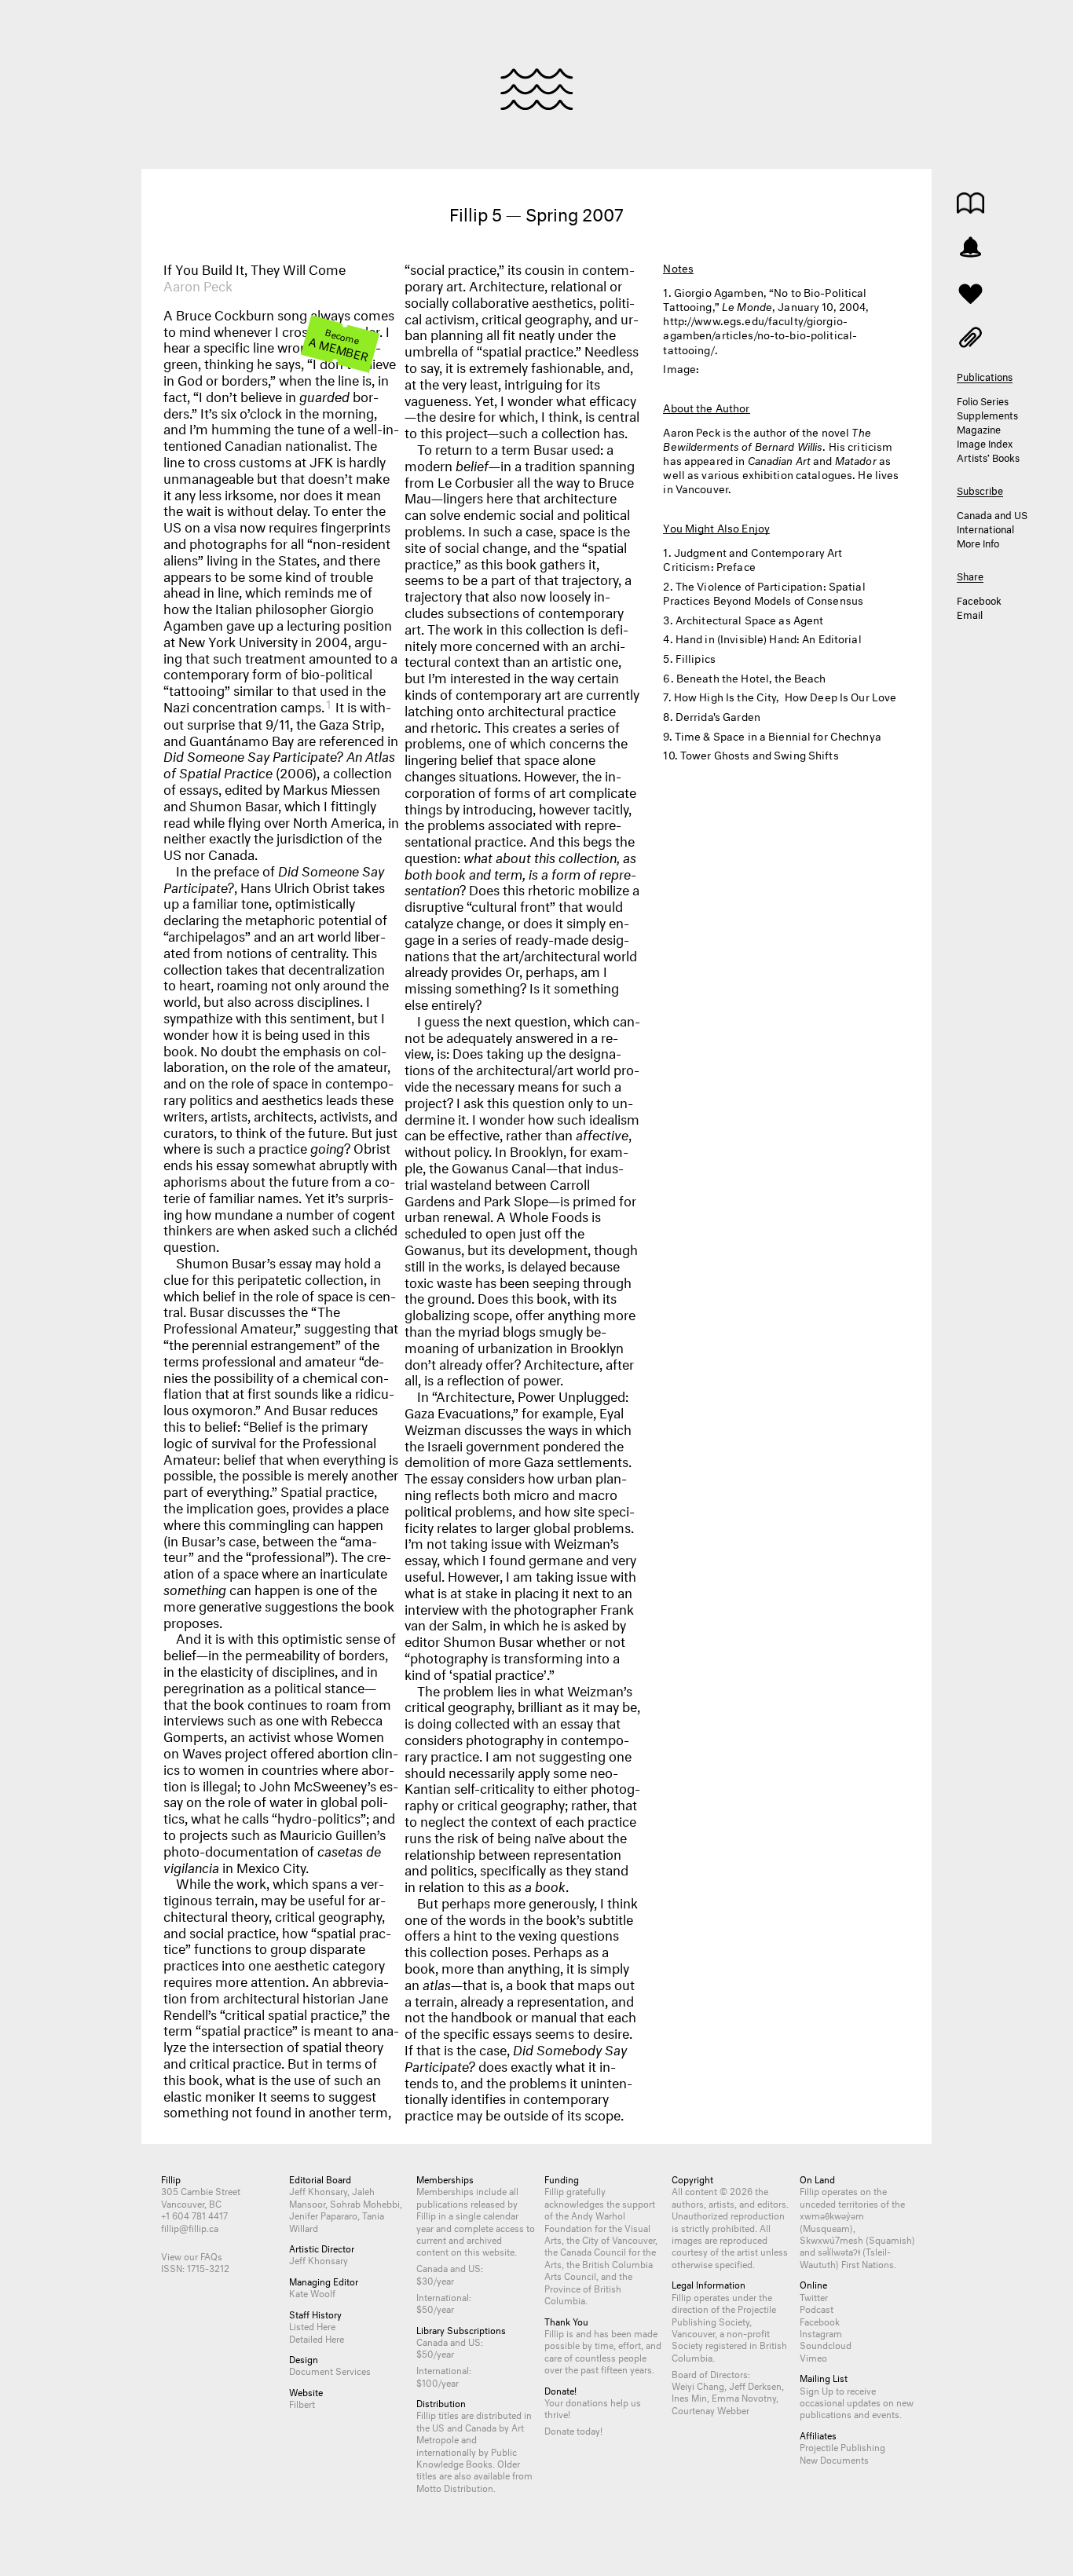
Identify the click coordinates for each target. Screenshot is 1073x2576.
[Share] (970, 292)
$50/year (435, 2308)
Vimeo (813, 2356)
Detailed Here (317, 2338)
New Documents (834, 2459)
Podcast (817, 2308)
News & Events (970, 247)
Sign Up (817, 2389)
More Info (978, 542)
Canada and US (992, 514)
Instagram (821, 2332)
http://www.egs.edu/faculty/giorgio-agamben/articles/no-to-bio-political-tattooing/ (760, 333)
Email (970, 613)
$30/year (435, 2280)
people (632, 2356)
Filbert (302, 2403)
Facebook (979, 599)
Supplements (987, 414)
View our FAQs (192, 2255)
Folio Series (983, 400)
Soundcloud (826, 2344)
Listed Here (312, 2325)
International (985, 528)
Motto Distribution (455, 2487)
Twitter (814, 2296)
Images (970, 336)
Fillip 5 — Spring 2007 (536, 212)
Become (339, 344)
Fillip (537, 89)
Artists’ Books (988, 456)
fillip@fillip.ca (190, 2227)
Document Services (330, 2370)
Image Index (985, 442)
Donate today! (573, 2430)
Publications (970, 203)
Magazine (979, 428)
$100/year (438, 2382)
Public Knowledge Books (467, 2457)
